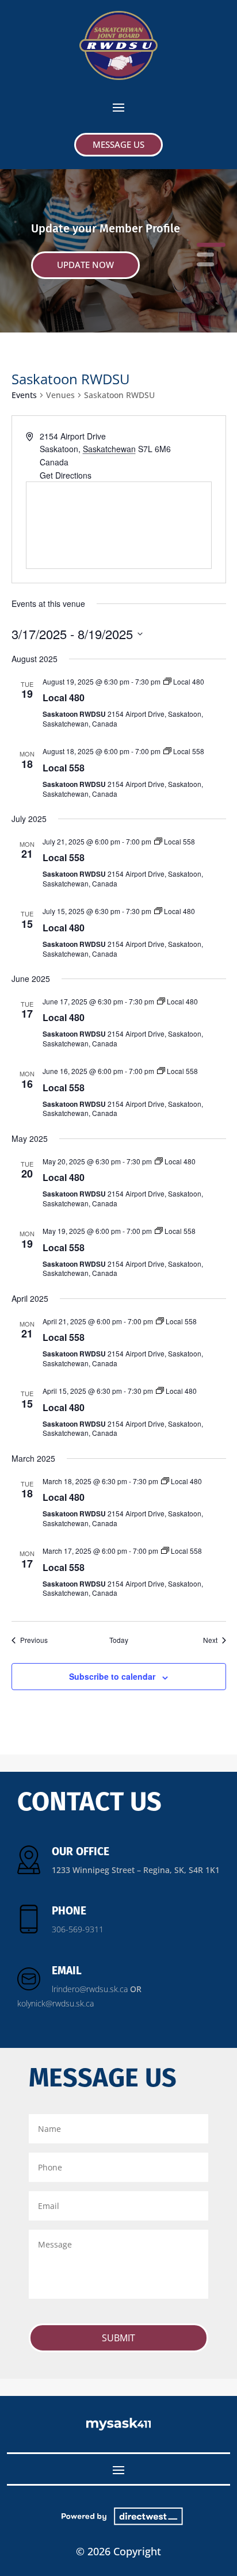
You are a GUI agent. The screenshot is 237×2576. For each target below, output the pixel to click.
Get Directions (66, 475)
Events (24, 395)
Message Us (118, 144)
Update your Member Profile (106, 228)
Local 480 (64, 697)
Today (119, 1640)
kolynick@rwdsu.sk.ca (56, 2003)
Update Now (85, 265)
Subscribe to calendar (112, 1676)
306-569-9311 (78, 1929)
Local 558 (64, 768)
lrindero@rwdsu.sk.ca (90, 1989)
